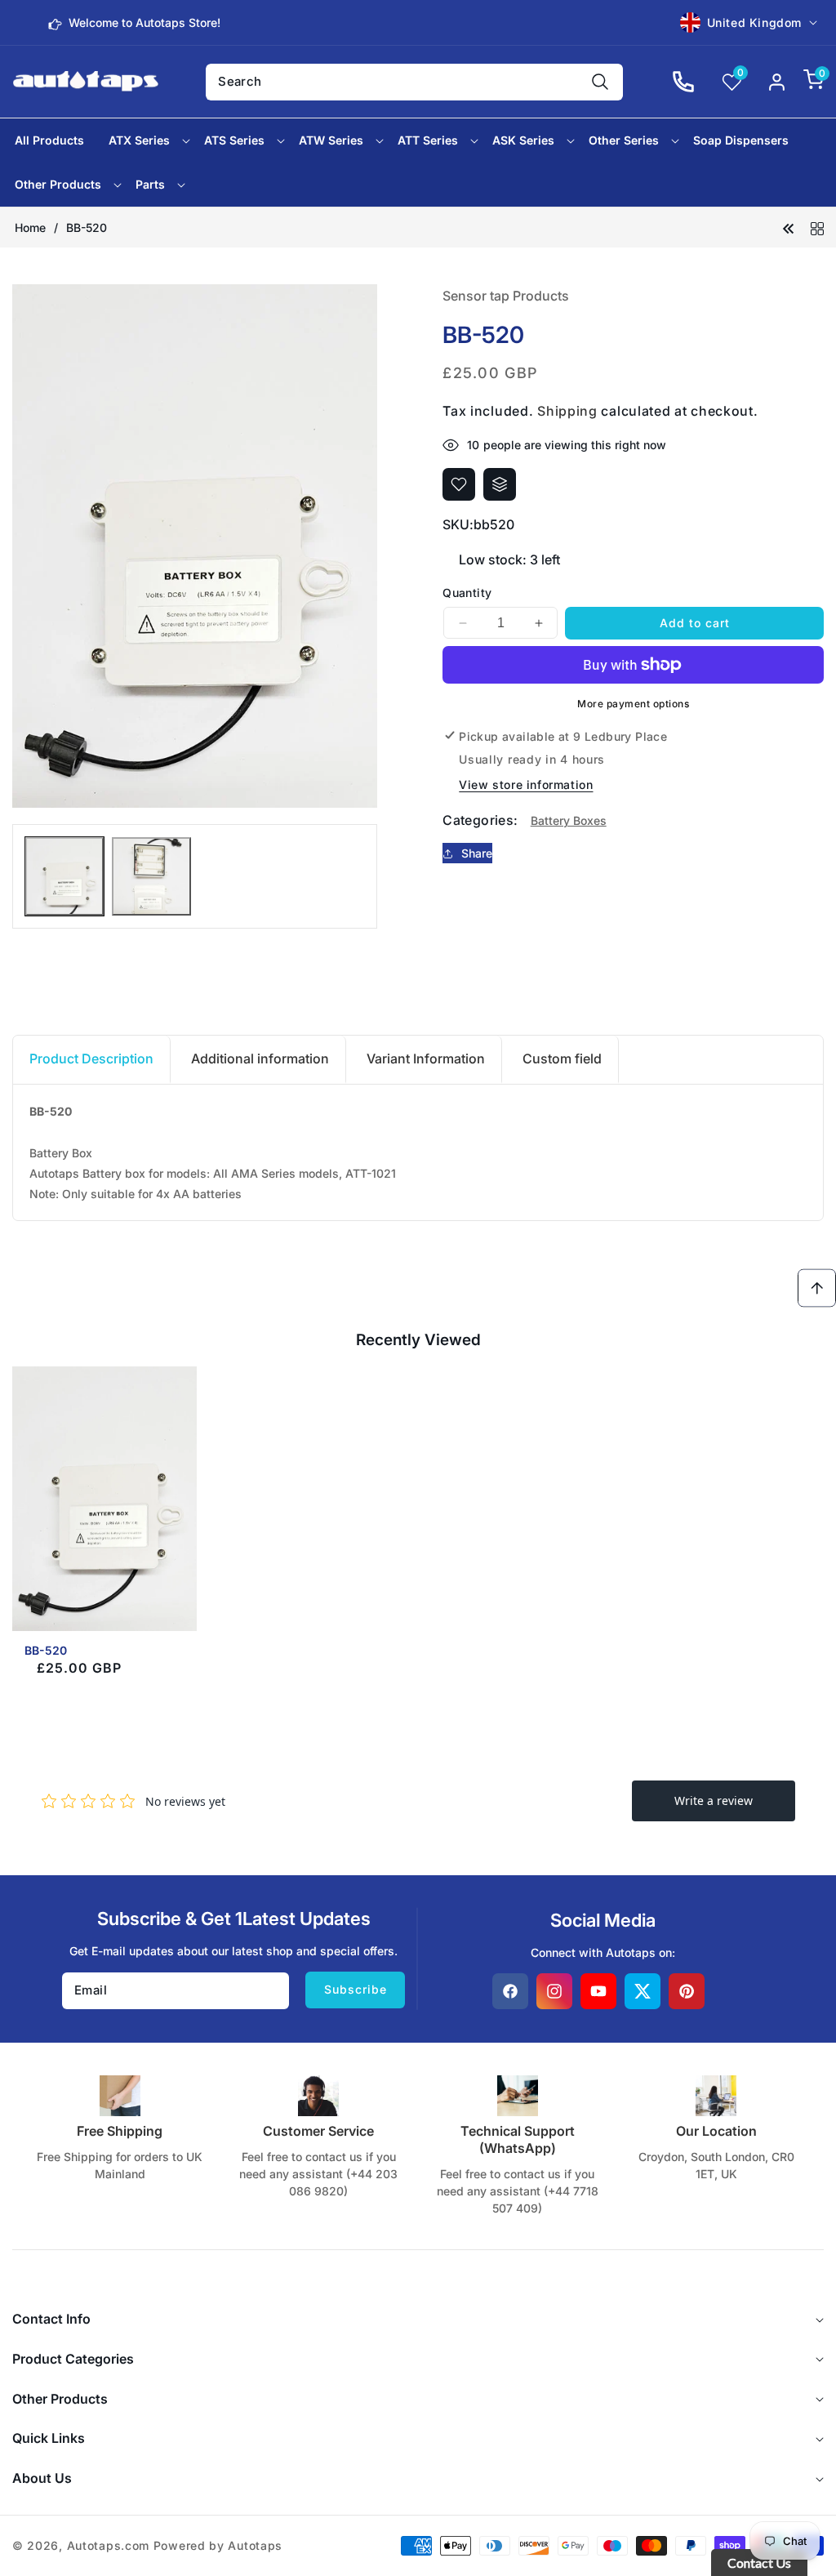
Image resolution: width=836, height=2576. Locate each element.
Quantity (467, 593)
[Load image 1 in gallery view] (64, 876)
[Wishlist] (459, 484)
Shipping (567, 411)
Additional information (260, 1058)
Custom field (562, 1058)
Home (30, 227)
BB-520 (46, 1650)
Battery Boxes (569, 820)
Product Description (91, 1058)
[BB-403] (789, 227)
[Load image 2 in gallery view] (151, 876)
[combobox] (414, 82)
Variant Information (426, 1058)
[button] (805, 82)
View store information (526, 784)
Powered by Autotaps (218, 2545)
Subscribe (356, 1989)
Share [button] (477, 853)
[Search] (600, 82)
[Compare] (500, 484)
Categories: (480, 820)
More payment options (633, 704)
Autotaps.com (108, 2545)
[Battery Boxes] (817, 227)
